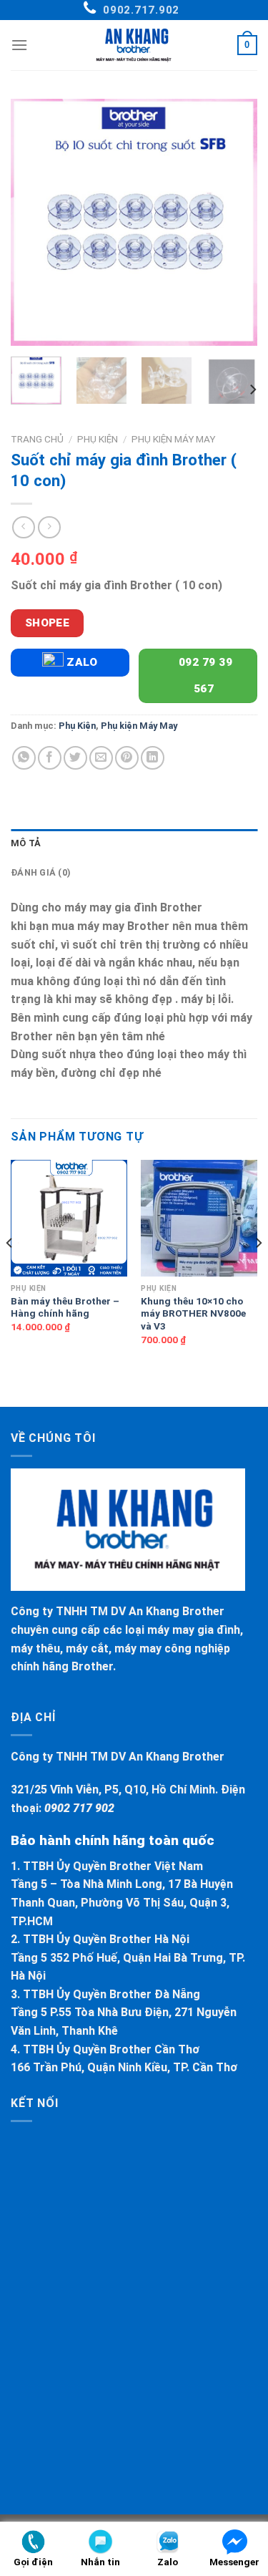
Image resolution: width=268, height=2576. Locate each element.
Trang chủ (37, 439)
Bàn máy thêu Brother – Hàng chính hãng (65, 1307)
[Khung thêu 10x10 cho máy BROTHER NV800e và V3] (199, 1218)
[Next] (234, 222)
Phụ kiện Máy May (173, 439)
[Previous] (34, 222)
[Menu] (19, 45)
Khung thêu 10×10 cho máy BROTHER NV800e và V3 (193, 1313)
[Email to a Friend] (101, 758)
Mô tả (26, 843)
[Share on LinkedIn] (153, 758)
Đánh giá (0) (41, 872)
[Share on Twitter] (75, 758)
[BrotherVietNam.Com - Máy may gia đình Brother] (134, 45)
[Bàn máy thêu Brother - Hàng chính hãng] (69, 1218)
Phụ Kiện (98, 439)
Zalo (81, 662)
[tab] (134, 843)
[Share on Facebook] (50, 758)
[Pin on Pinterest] (127, 758)
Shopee (48, 623)
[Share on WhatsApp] (24, 758)
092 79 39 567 (204, 676)
